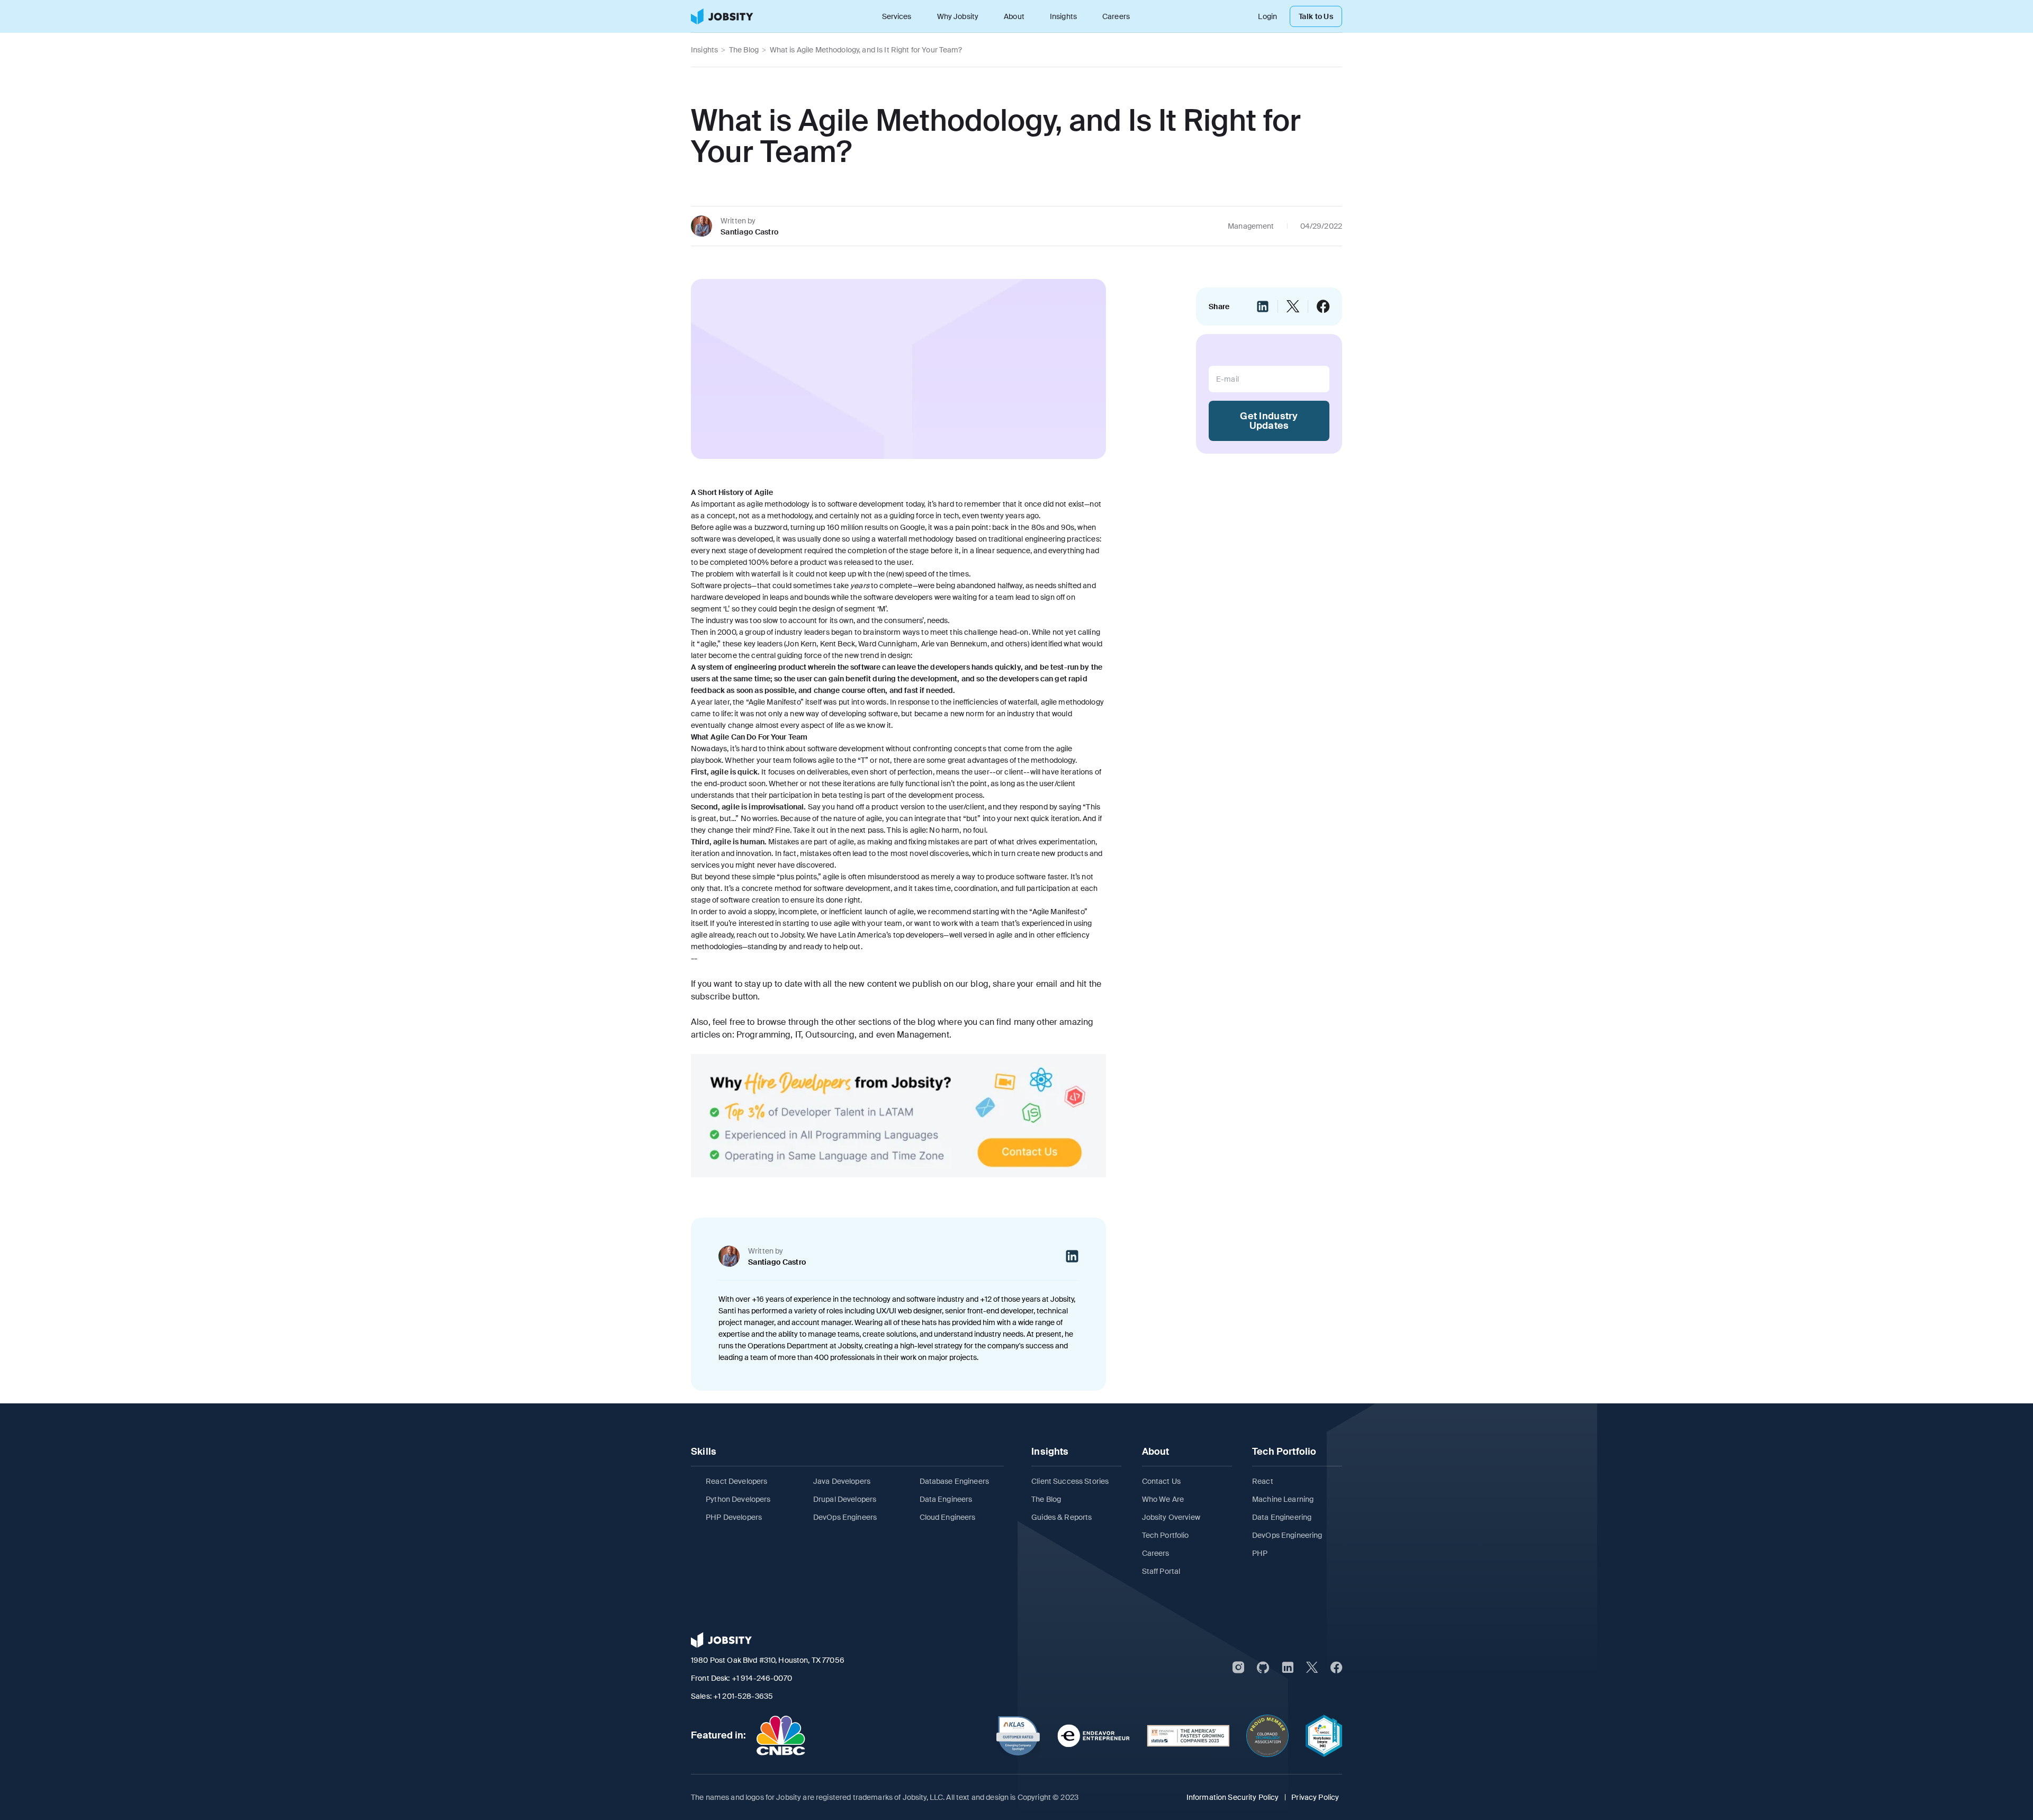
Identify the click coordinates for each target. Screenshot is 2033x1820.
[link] (722, 16)
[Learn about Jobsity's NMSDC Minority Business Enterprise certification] (1324, 1736)
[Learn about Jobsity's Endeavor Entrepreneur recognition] (1094, 1736)
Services (897, 16)
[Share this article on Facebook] (1323, 307)
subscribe (710, 997)
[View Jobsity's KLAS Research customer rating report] (1018, 1736)
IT (798, 1035)
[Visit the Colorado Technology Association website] (1267, 1736)
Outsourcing (830, 1035)
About (1014, 16)
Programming (764, 1035)
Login (1267, 16)
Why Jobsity (958, 16)
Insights (1063, 16)
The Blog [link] (744, 50)
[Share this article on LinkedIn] (1263, 307)
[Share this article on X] (1293, 307)
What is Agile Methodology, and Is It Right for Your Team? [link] (866, 50)
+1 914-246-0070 (762, 1678)
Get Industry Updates (1269, 421)
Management (923, 1035)
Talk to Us (1316, 16)
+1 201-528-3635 (743, 1696)
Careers (1116, 16)
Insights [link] (704, 50)
